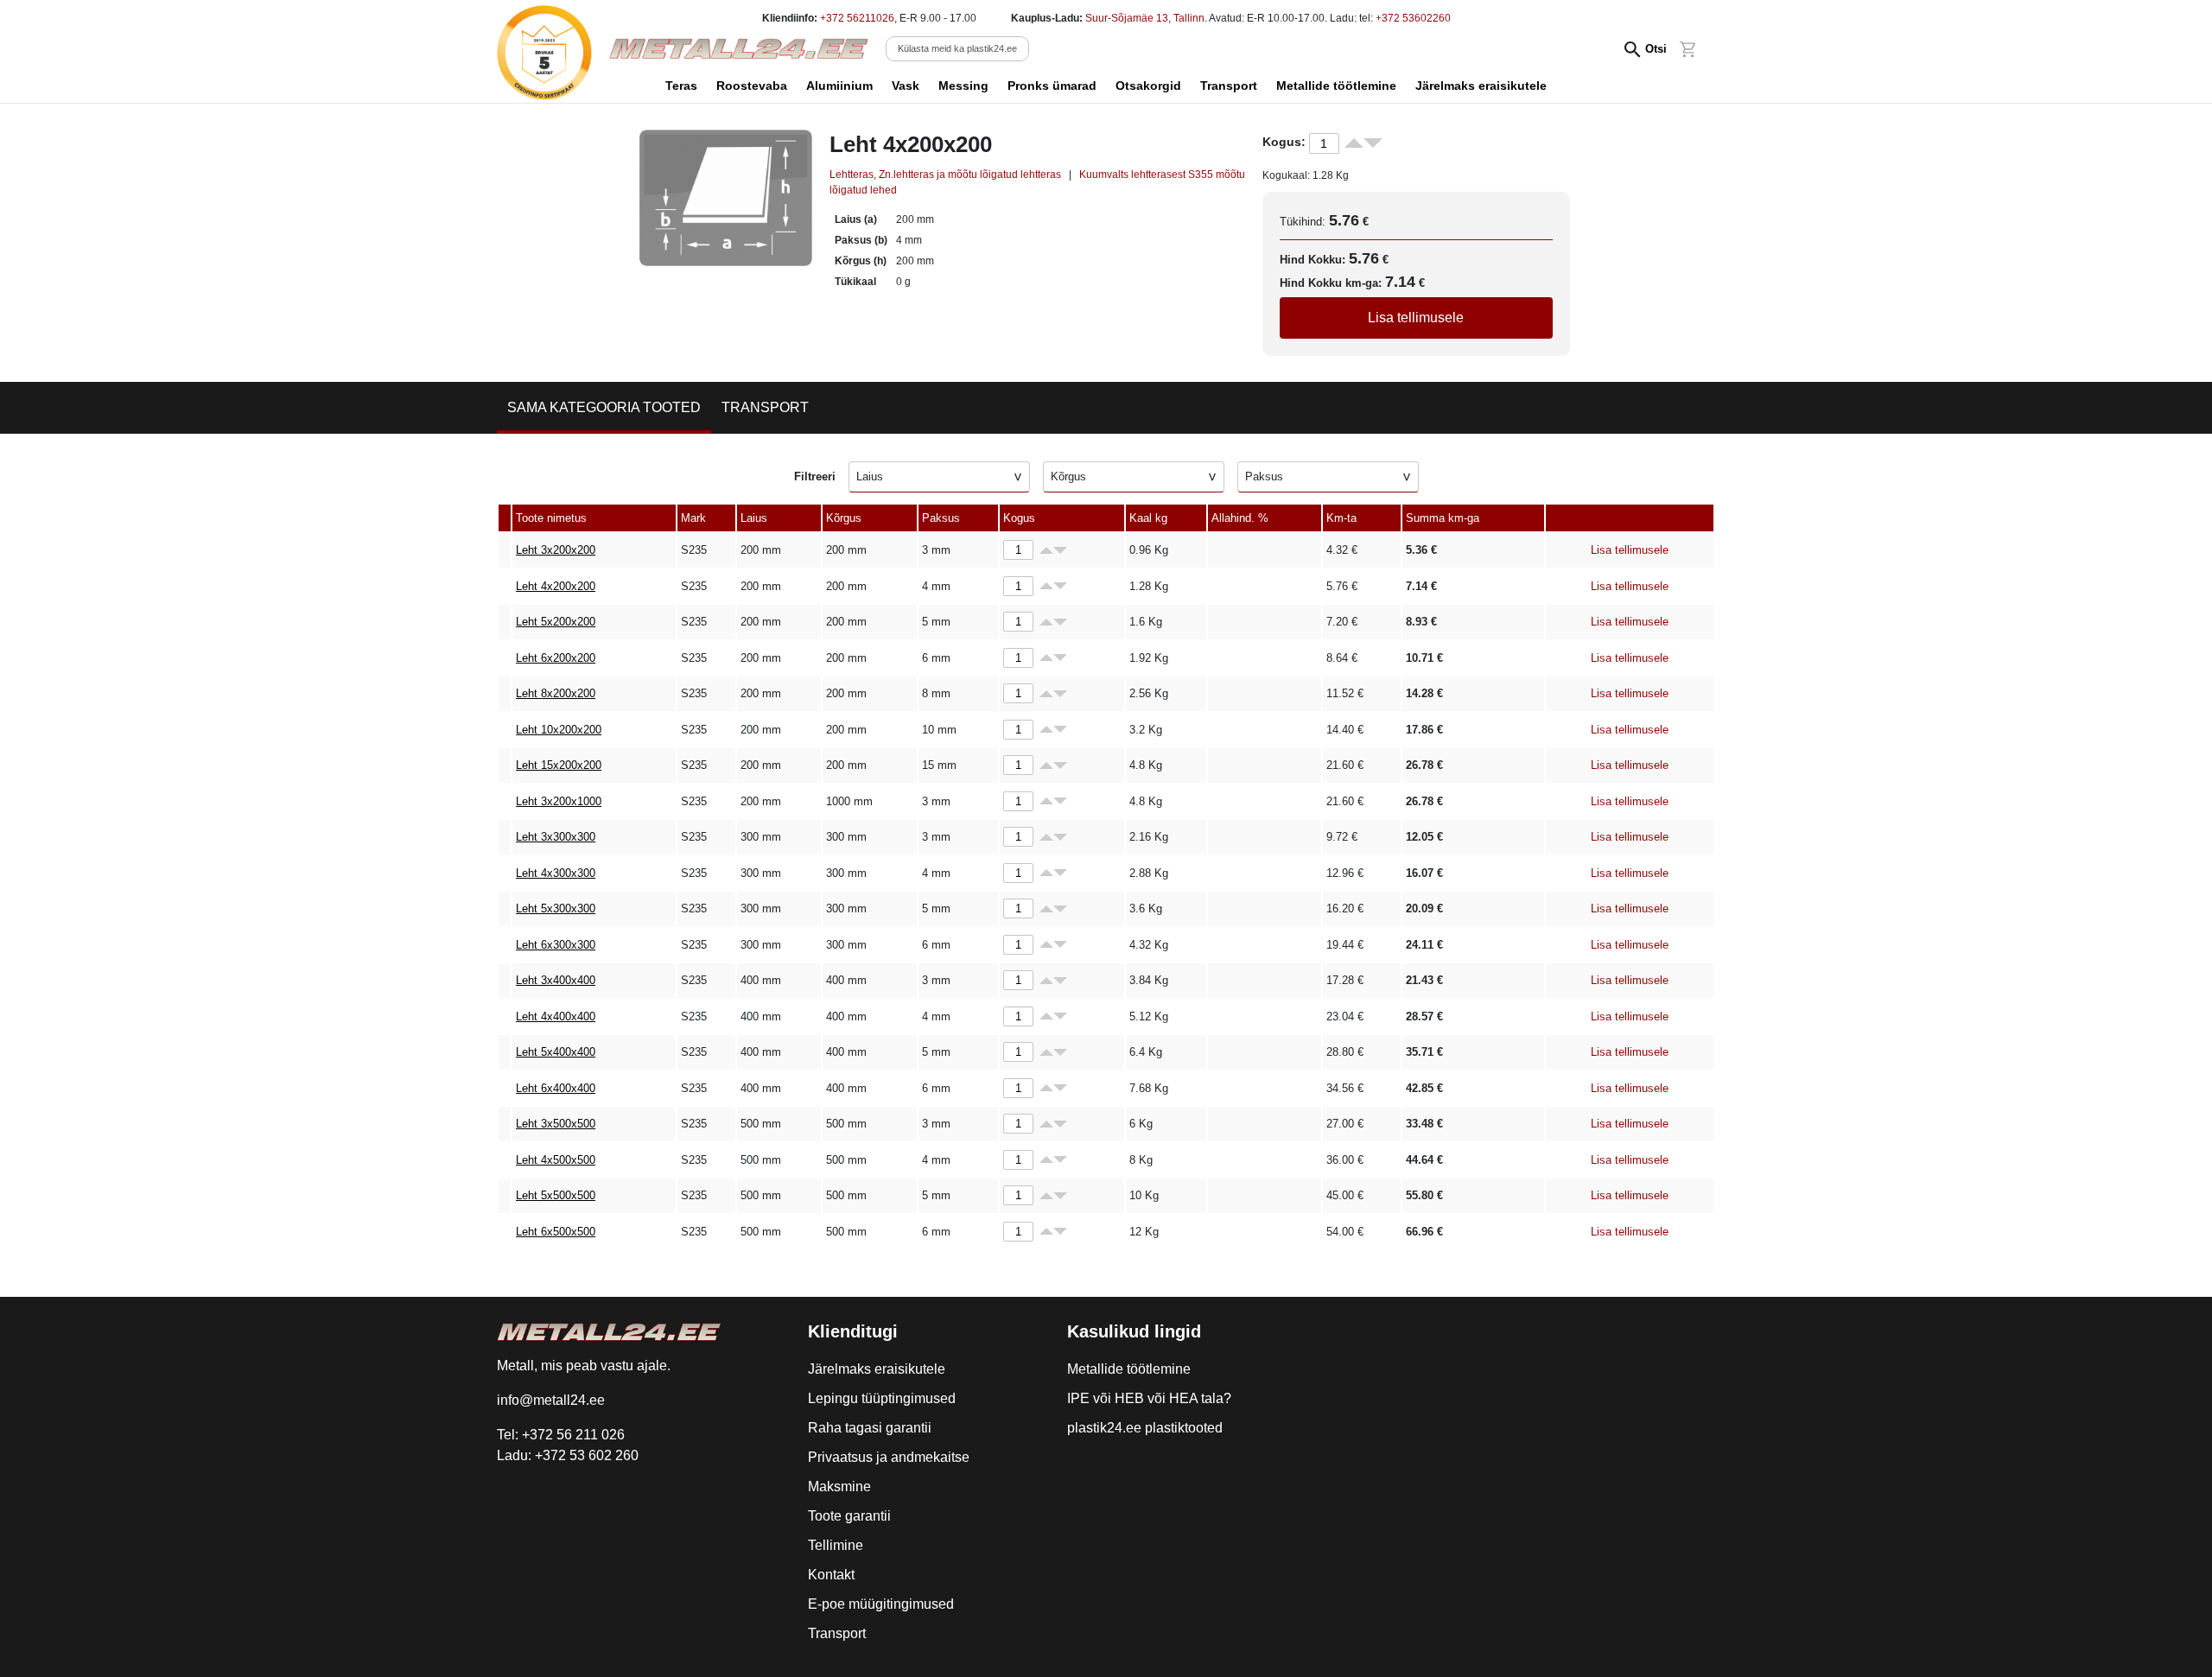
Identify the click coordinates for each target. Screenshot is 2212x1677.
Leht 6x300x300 (556, 945)
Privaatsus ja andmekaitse (889, 1457)
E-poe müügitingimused (881, 1604)
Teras (681, 86)
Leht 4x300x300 (556, 873)
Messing (963, 86)
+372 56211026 (857, 18)
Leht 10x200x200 (559, 730)
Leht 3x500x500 (556, 1124)
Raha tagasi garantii (870, 1428)
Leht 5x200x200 (556, 622)
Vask (906, 86)
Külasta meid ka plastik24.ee (957, 48)
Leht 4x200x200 (556, 586)
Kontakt (831, 1575)
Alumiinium (839, 86)
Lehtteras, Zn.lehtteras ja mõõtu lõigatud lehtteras (945, 175)
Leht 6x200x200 (556, 658)
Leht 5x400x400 (556, 1052)
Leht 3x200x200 (556, 550)
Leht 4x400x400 (556, 1016)
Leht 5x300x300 (556, 908)
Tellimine (836, 1545)
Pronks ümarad (1052, 86)
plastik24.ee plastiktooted (1145, 1428)
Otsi (1656, 49)
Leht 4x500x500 (556, 1160)
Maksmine (839, 1486)
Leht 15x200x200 (559, 765)
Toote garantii (849, 1516)
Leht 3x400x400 (556, 980)
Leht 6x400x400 (556, 1088)
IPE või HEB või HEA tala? (1149, 1398)
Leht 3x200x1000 (559, 801)
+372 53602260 (1413, 18)
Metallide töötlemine (1336, 86)
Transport (1229, 86)
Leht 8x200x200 (556, 693)
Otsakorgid (1148, 86)
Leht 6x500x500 (556, 1232)
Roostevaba (752, 86)
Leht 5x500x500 (556, 1195)
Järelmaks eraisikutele (1481, 86)
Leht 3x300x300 (556, 837)
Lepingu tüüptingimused (882, 1398)
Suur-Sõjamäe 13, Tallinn (1145, 18)
